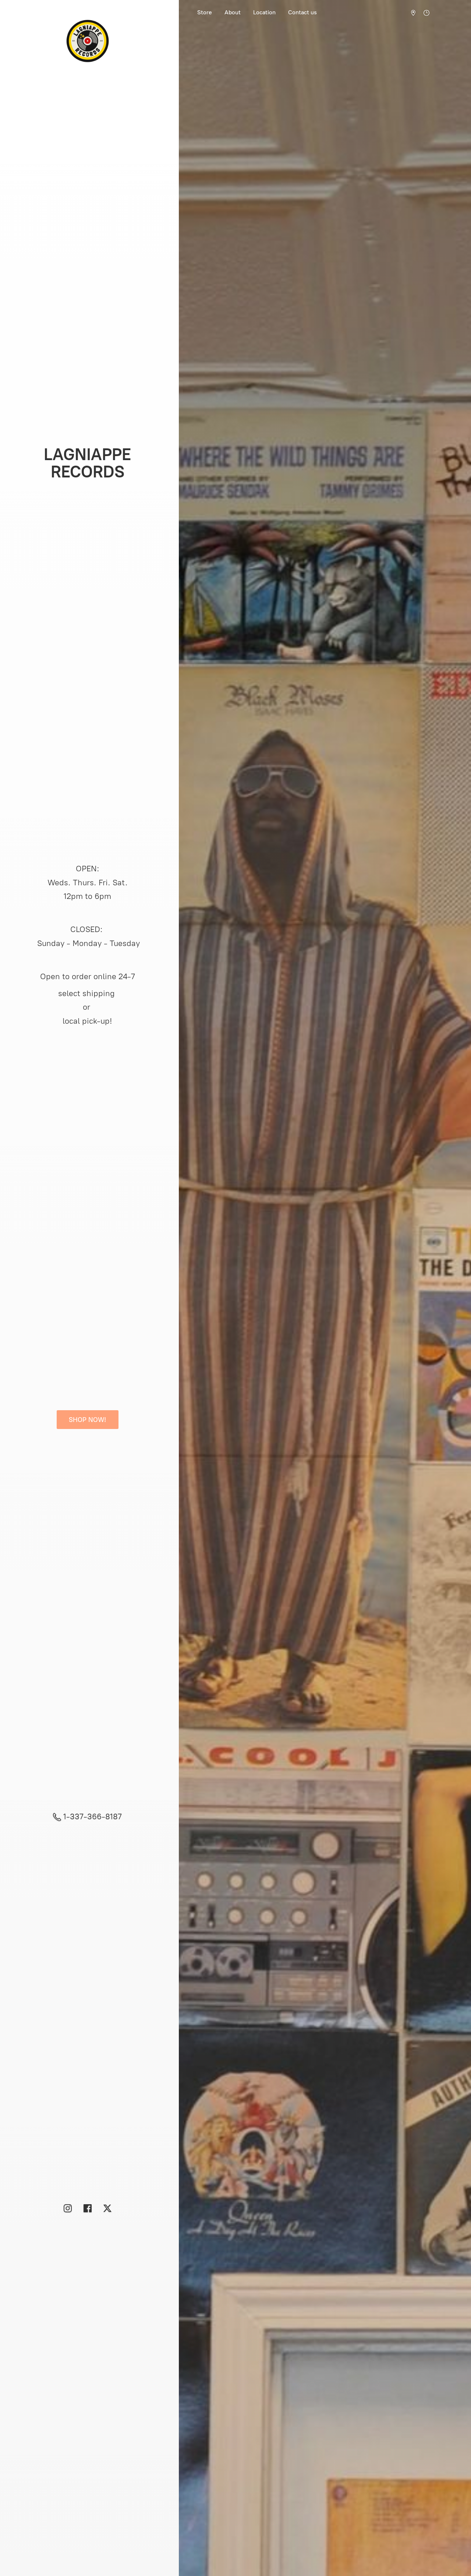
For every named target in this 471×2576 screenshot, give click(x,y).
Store (205, 12)
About (233, 12)
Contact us (302, 12)
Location (264, 12)
